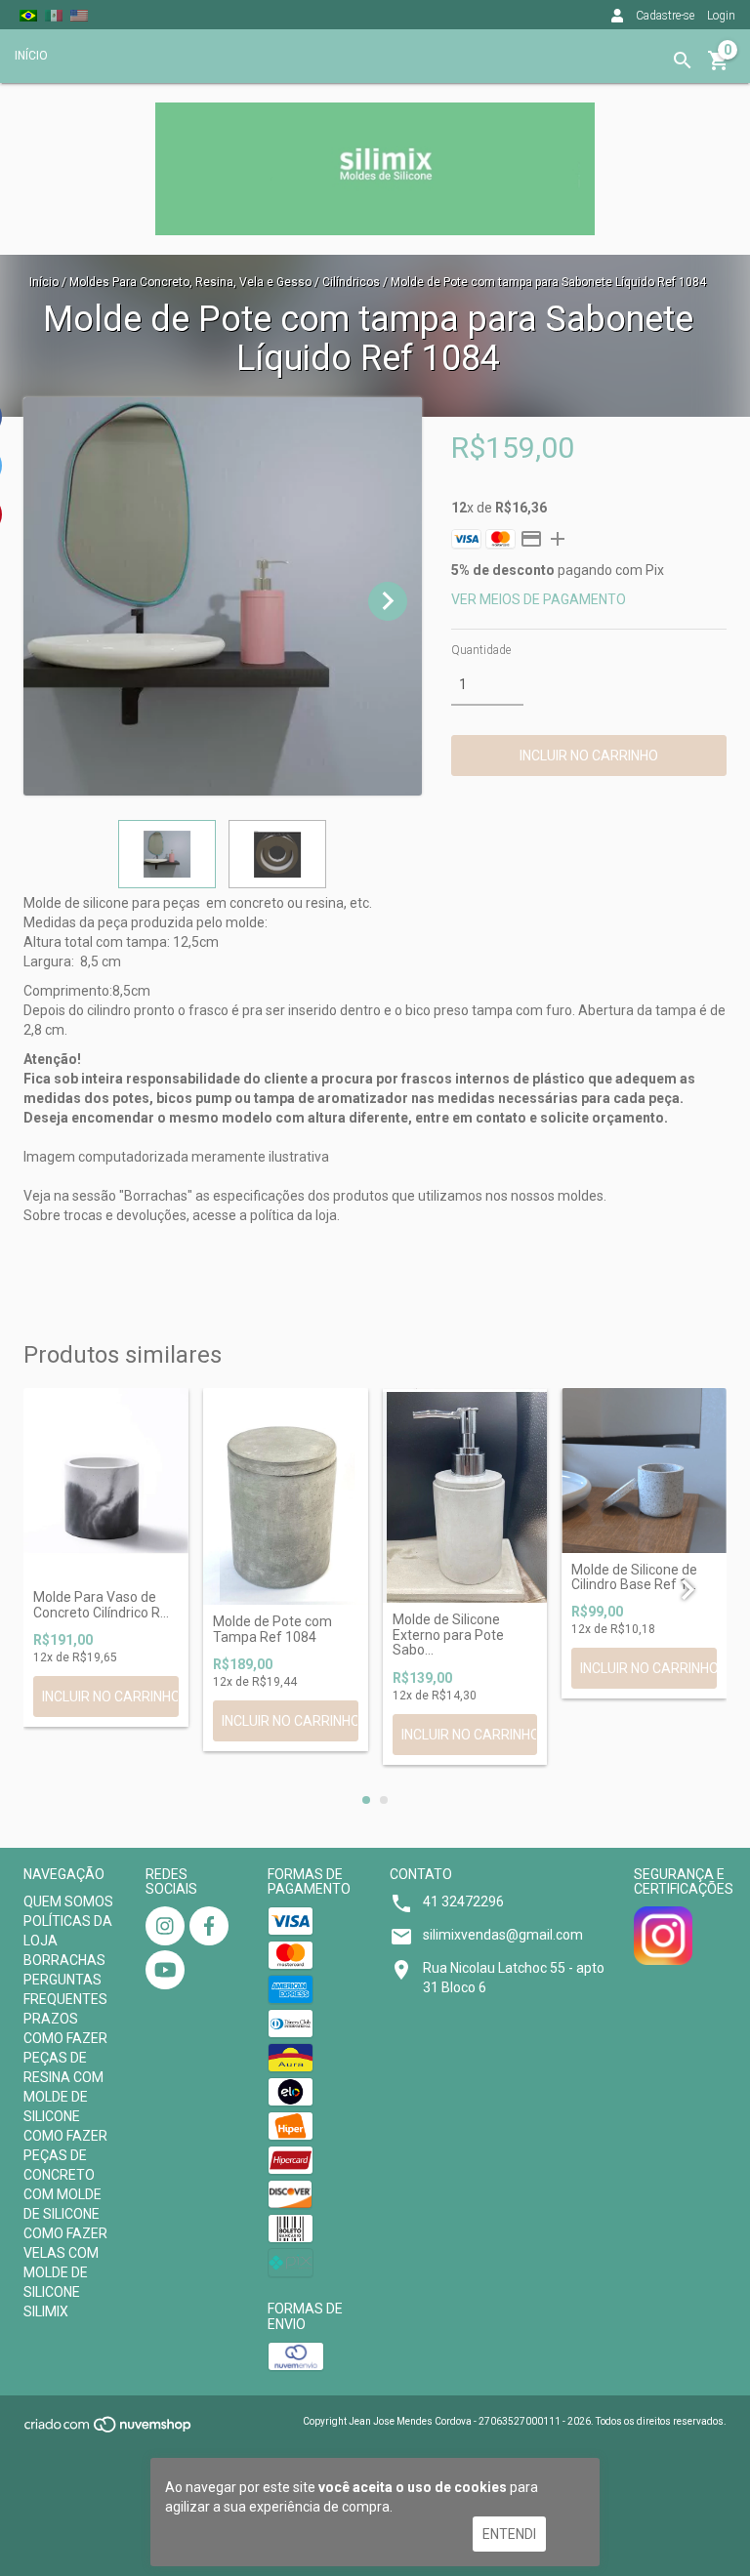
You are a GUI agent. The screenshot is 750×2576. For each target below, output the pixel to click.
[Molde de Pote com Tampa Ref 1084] (286, 1497)
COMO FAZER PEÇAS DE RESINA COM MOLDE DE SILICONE (65, 2077)
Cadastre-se (665, 16)
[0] (719, 67)
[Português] (28, 15)
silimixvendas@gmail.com (503, 1935)
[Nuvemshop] (109, 2431)
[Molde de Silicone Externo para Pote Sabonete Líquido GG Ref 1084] (465, 1496)
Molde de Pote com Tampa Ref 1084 (272, 1629)
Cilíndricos (353, 282)
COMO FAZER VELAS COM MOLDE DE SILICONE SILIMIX (65, 2272)
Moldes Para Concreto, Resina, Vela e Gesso (190, 282)
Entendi (509, 2534)
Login (721, 16)
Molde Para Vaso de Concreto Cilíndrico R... (101, 1605)
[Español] (54, 15)
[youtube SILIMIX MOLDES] (165, 1970)
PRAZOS (51, 2019)
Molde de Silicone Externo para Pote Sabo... (448, 1635)
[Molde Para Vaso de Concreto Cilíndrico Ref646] (106, 1485)
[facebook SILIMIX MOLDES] (209, 1926)
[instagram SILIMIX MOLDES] (165, 1926)
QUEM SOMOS (68, 1901)
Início (44, 282)
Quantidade (481, 650)
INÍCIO (31, 56)
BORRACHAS (64, 1960)
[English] (79, 15)
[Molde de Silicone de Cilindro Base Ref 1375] (644, 1471)
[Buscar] (683, 61)
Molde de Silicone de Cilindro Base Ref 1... (634, 1577)
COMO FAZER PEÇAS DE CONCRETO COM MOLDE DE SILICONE (65, 2175)
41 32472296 (463, 1901)
